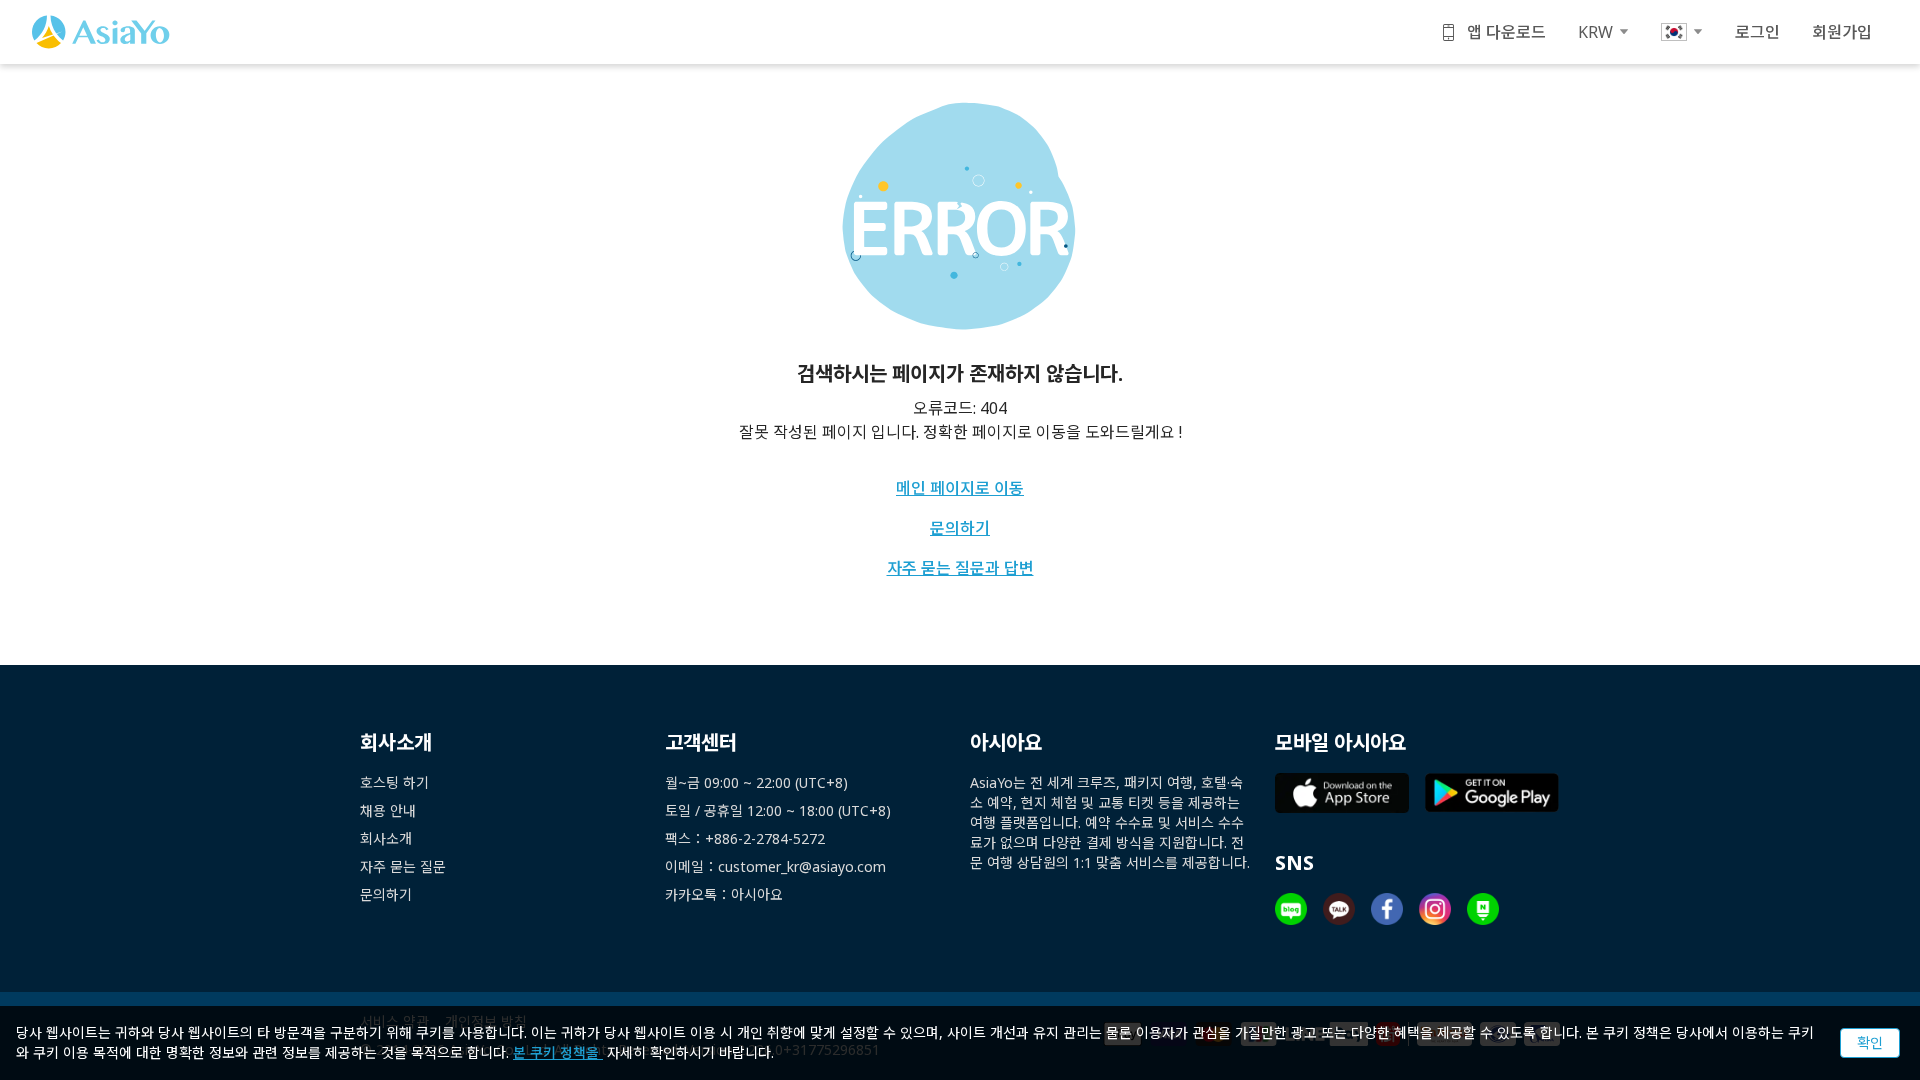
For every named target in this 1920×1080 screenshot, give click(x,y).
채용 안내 (388, 810)
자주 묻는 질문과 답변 (960, 568)
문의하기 (960, 528)
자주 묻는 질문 (403, 866)
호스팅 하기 (394, 782)
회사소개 (386, 838)
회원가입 (1842, 32)
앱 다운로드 (1506, 32)
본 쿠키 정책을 (558, 1052)
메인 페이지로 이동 (960, 488)
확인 (1870, 1042)
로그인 (1757, 32)
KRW (1595, 32)
